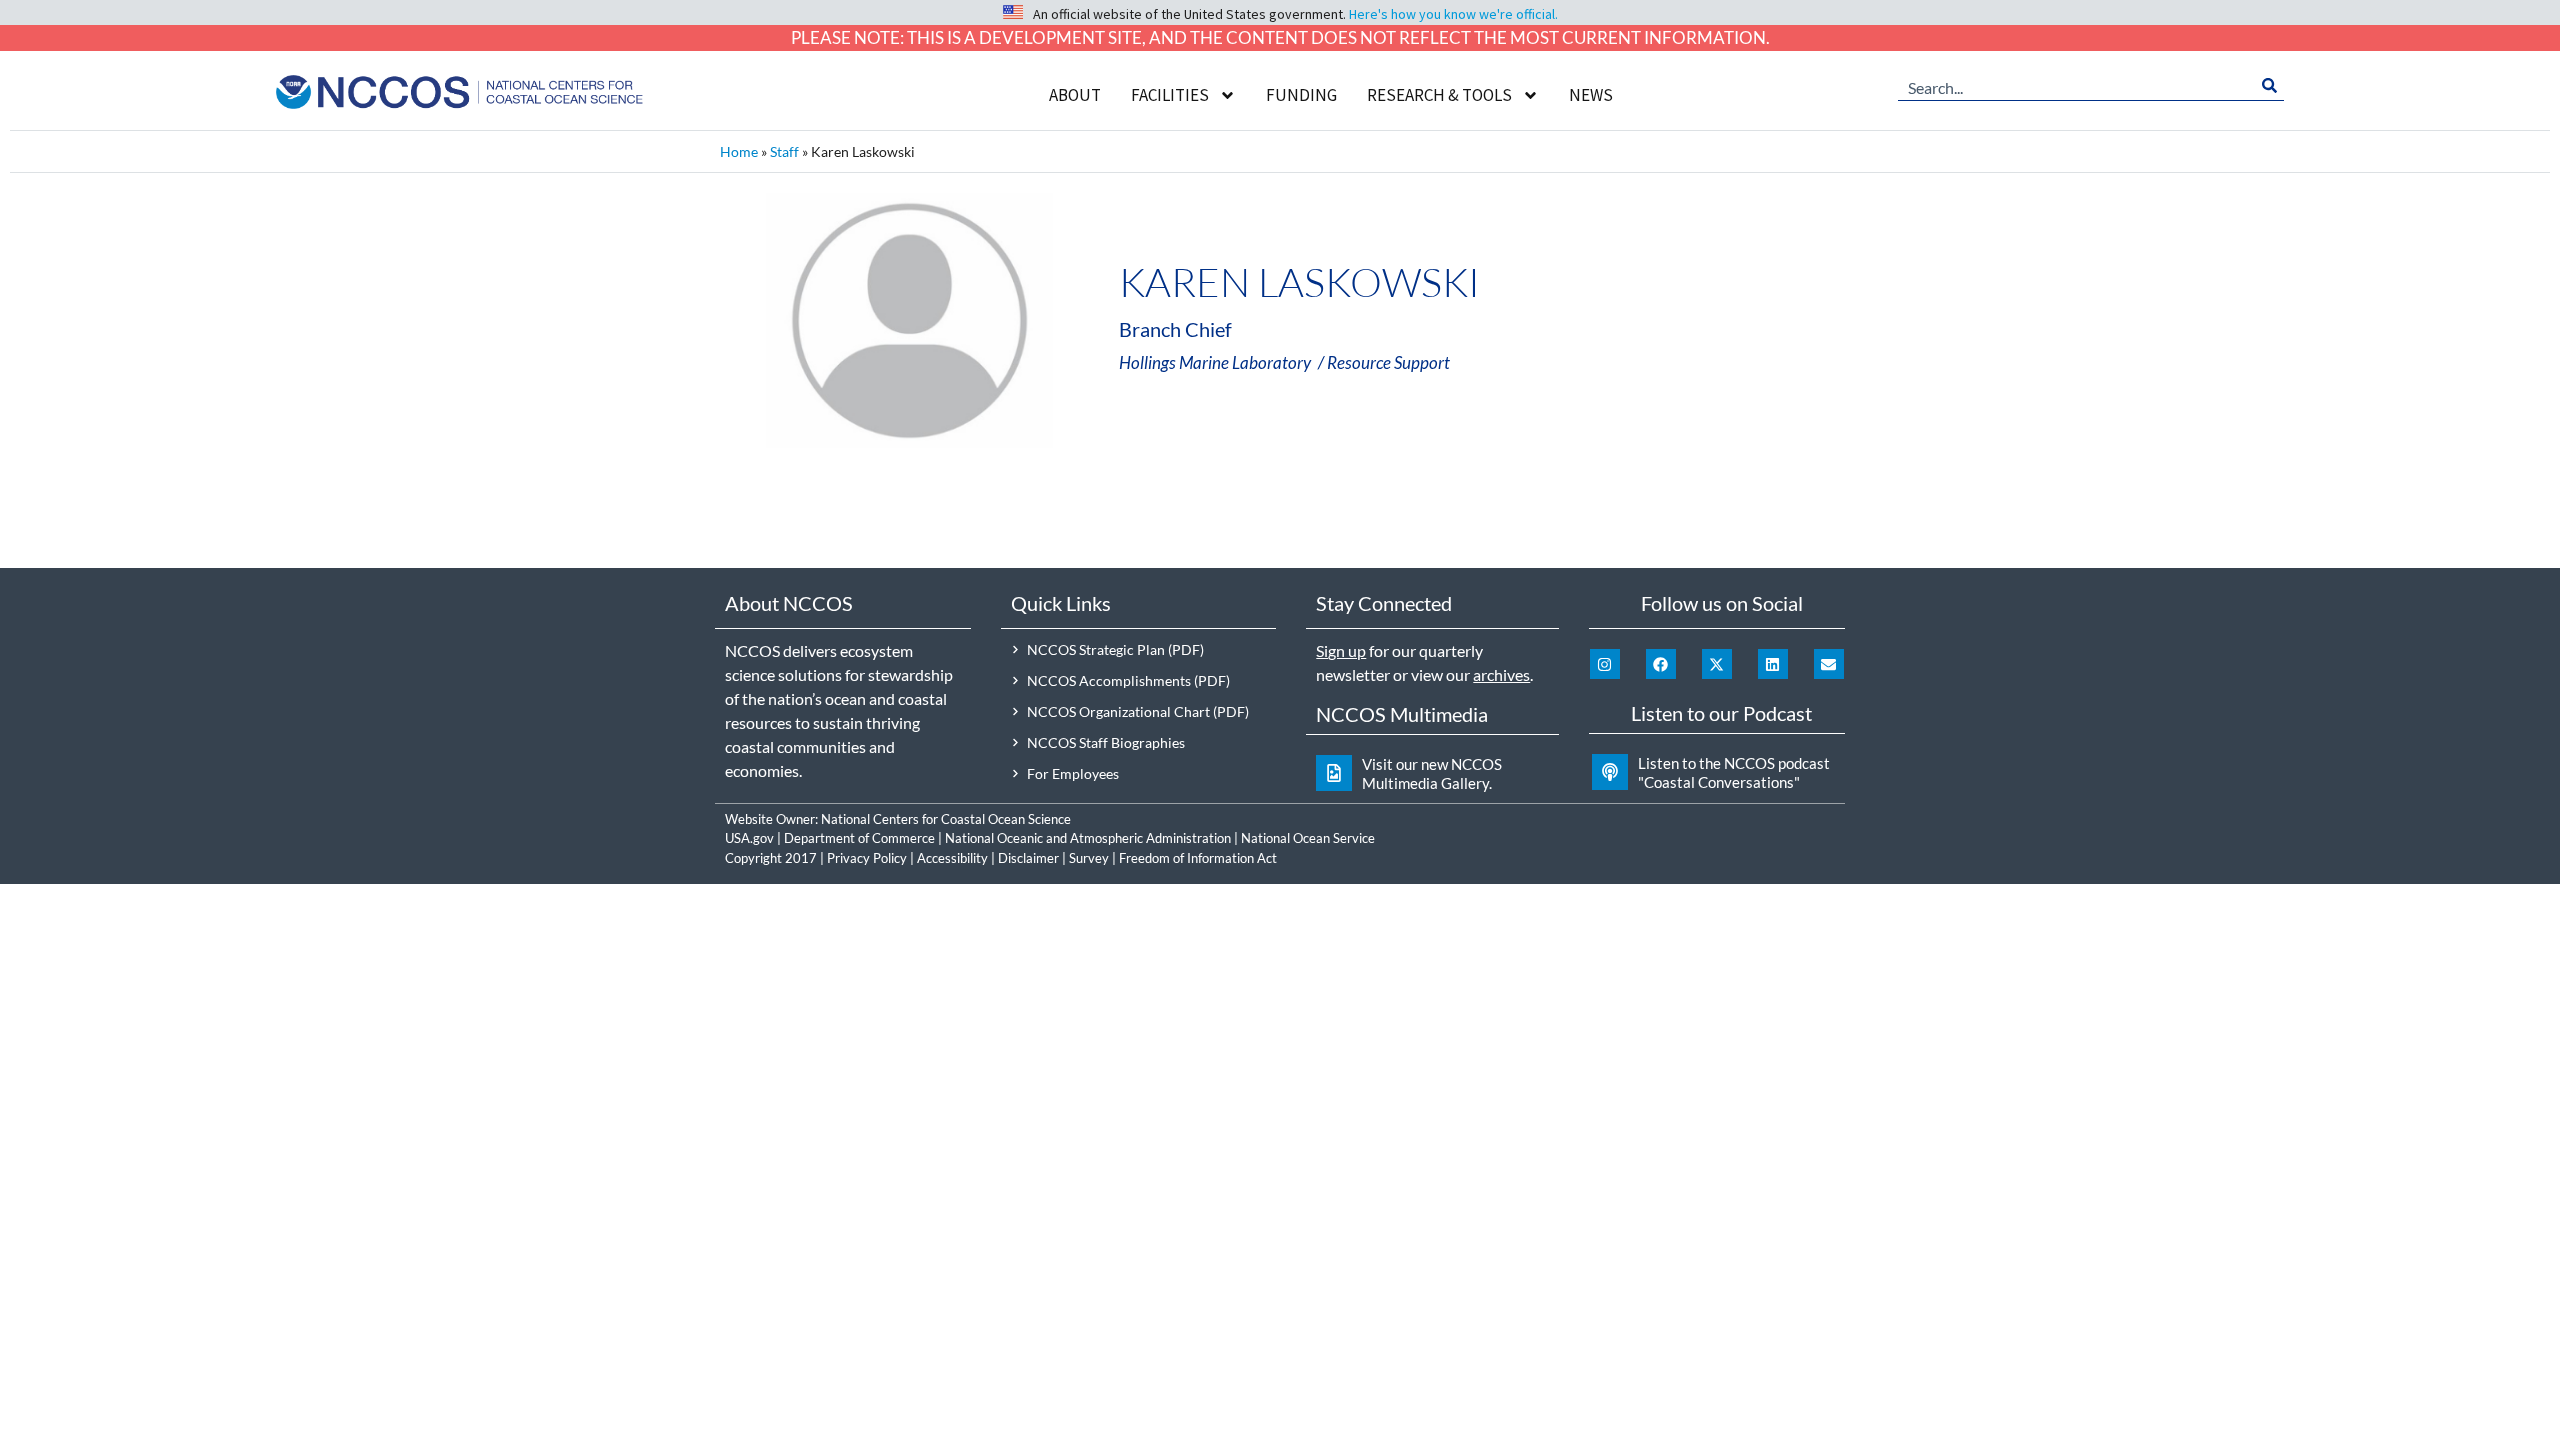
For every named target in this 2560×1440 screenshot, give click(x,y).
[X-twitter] (1717, 664)
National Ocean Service (1308, 838)
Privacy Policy (867, 858)
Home (739, 151)
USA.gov (749, 838)
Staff (784, 151)
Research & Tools (1439, 95)
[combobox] (2076, 86)
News (1591, 95)
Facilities (1170, 95)
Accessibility (952, 858)
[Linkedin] (1773, 664)
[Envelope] (1829, 664)
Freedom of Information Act (1198, 858)
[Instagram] (1605, 664)
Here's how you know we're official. (1453, 14)
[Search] (2269, 86)
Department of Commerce (859, 838)
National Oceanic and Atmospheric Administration (1088, 838)
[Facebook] (1661, 664)
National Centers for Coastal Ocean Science (946, 819)
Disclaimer (1028, 858)
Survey (1089, 858)
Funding (1301, 95)
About (1075, 95)
